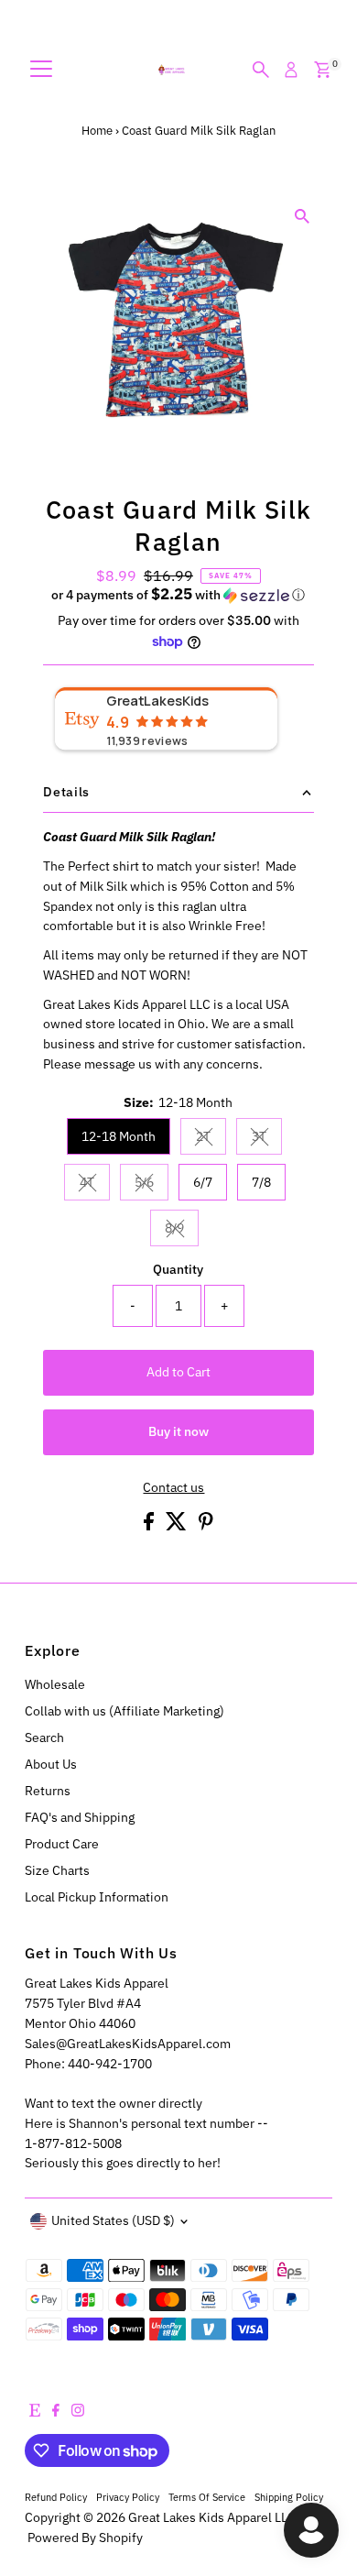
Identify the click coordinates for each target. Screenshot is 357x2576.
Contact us (173, 1488)
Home (97, 131)
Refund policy (56, 2497)
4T (95, 1185)
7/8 (261, 1182)
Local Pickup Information (97, 1897)
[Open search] (261, 70)
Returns (48, 1791)
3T (267, 1139)
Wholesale (55, 1684)
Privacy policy (128, 2497)
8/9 (182, 1231)
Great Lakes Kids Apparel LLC (212, 2517)
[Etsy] (35, 2412)
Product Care (62, 1844)
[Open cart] (323, 70)
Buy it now (178, 1431)
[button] (178, 595)
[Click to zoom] (303, 217)
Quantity (178, 1269)
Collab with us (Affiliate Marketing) (124, 1711)
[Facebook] (56, 2412)
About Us (51, 1764)
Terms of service (207, 2497)
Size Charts (57, 1870)
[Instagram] (78, 2412)
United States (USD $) (113, 2220)
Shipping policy (289, 2497)
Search (44, 1737)
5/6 (151, 1185)
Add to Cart (178, 1372)
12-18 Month (119, 1136)
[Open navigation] (41, 70)
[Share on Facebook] (150, 1526)
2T (211, 1139)
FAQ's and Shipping (80, 1817)
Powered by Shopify (85, 2538)
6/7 (203, 1182)
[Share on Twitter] (178, 1526)
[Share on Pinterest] (206, 1526)
